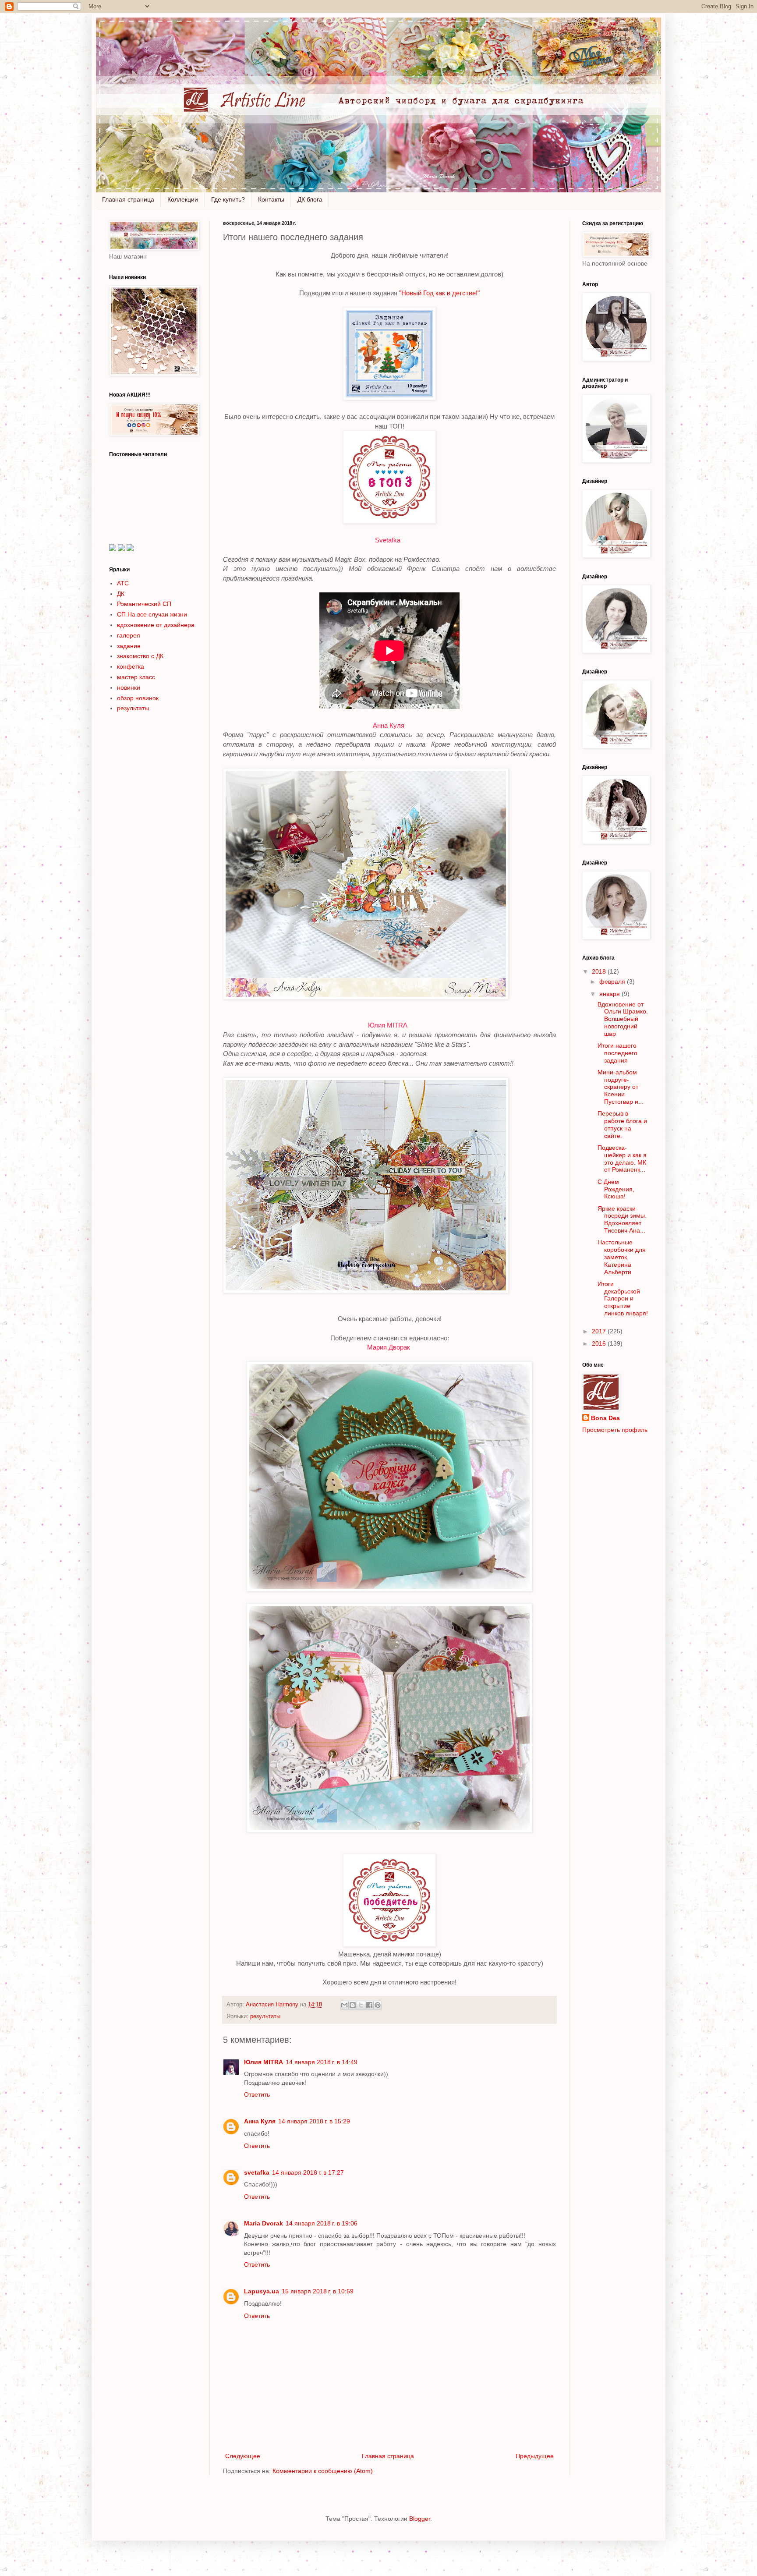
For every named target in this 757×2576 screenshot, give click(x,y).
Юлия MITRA (388, 1025)
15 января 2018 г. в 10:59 (318, 2291)
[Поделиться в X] (361, 2005)
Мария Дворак (389, 1347)
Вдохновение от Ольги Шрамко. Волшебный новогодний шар (623, 1019)
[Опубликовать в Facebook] (369, 2005)
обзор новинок (138, 698)
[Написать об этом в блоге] (353, 2005)
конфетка (131, 666)
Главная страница (128, 199)
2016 (600, 1343)
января (610, 994)
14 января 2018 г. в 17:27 (308, 2172)
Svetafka (388, 540)
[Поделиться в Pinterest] (378, 2005)
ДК (121, 594)
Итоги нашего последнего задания (617, 1053)
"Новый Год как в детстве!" (439, 293)
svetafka (257, 2172)
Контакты (271, 199)
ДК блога (310, 199)
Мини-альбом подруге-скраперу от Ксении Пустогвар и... (621, 1087)
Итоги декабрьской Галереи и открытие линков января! (623, 1299)
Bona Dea (605, 1418)
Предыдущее (535, 2456)
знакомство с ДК (140, 656)
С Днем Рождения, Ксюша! (616, 1189)
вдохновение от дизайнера (156, 625)
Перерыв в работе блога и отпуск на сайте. (622, 1124)
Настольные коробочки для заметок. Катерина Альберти (622, 1257)
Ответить (257, 2094)
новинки (129, 687)
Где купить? (228, 199)
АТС (123, 583)
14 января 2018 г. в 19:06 (322, 2223)
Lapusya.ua (262, 2291)
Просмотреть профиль (615, 1430)
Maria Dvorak (264, 2223)
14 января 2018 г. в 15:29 (314, 2121)
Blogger (420, 2519)
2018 (600, 971)
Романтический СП (144, 604)
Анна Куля (389, 725)
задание (129, 646)
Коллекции (183, 199)
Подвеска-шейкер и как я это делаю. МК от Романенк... (622, 1159)
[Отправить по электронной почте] (344, 2005)
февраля (613, 982)
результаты (265, 2016)
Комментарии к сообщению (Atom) (323, 2471)
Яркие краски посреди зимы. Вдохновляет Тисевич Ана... (622, 1219)
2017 (600, 1331)
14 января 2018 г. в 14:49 (322, 2062)
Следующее (243, 2456)
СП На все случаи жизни (152, 614)
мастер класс (136, 677)
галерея (129, 635)
